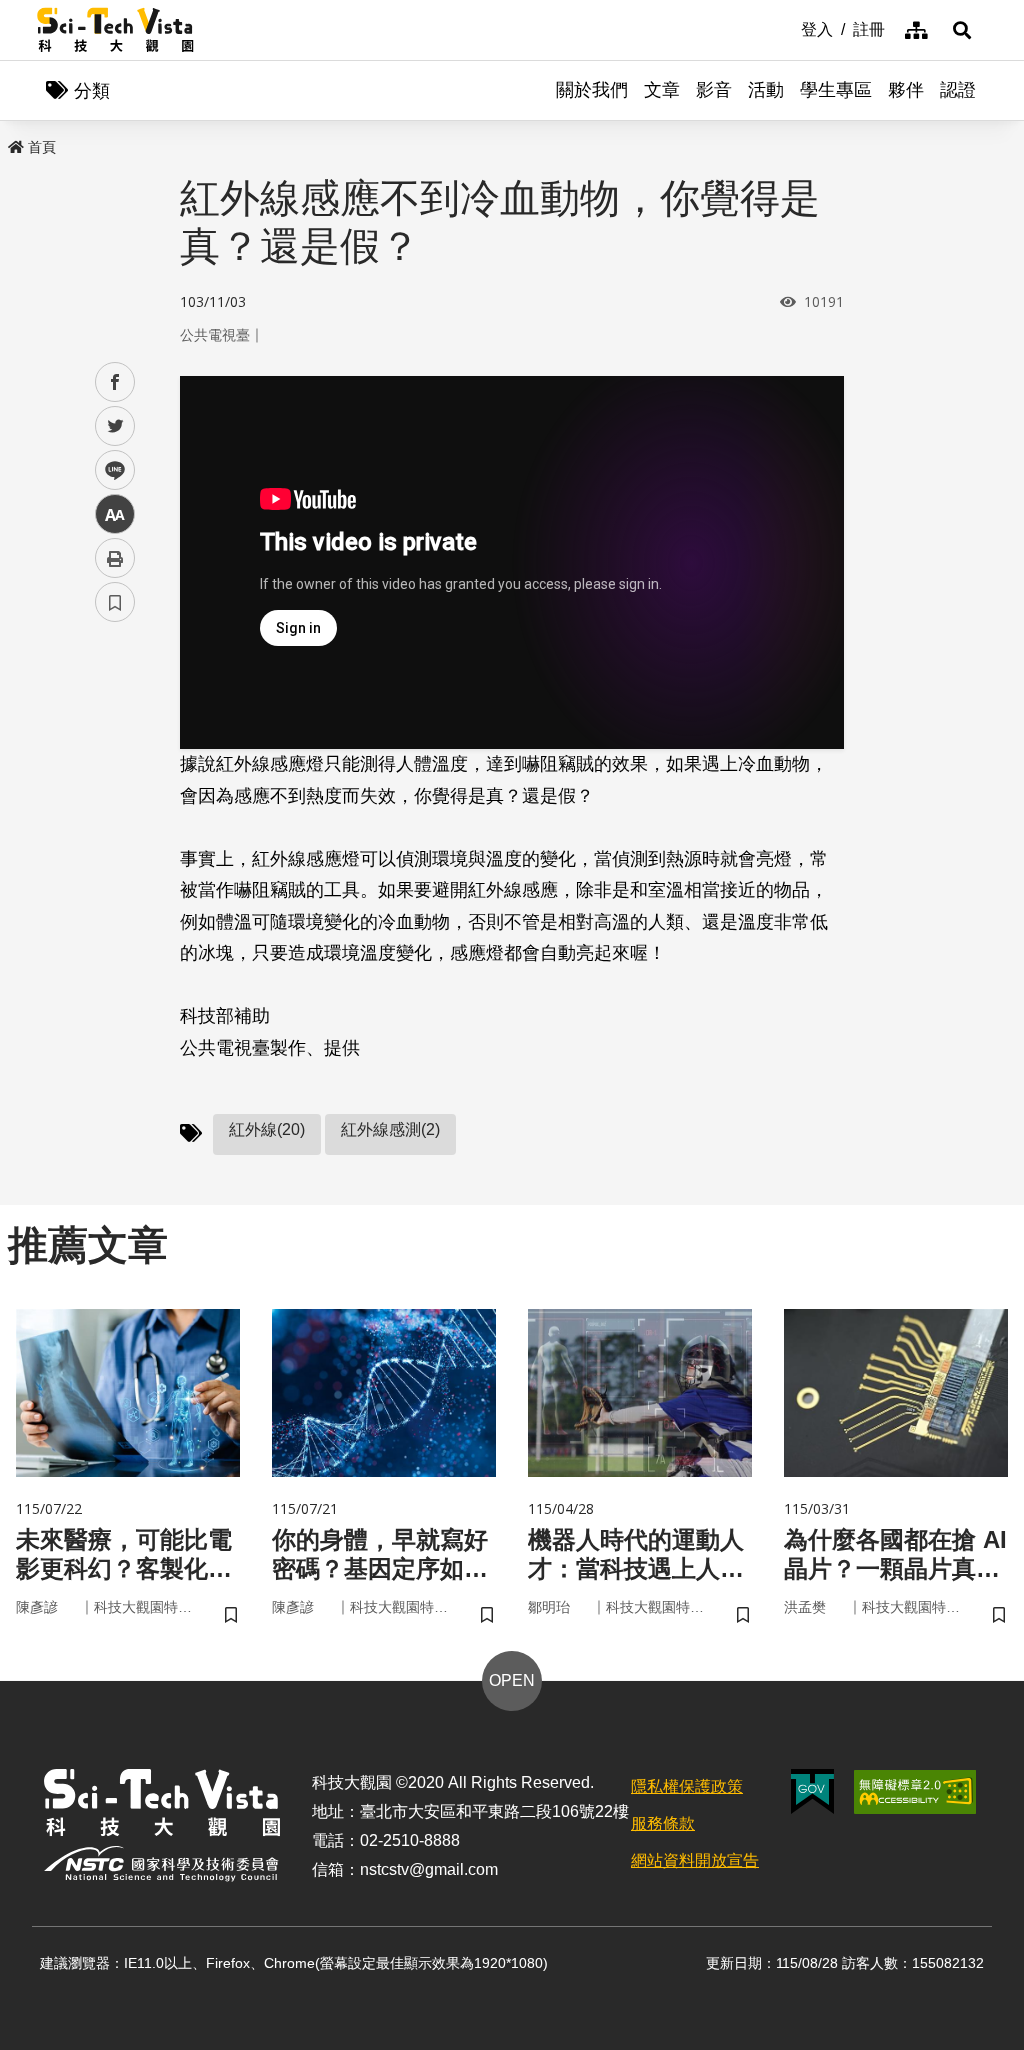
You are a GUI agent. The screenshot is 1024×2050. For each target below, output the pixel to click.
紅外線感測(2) (390, 1129)
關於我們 (592, 90)
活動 (766, 90)
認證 (958, 90)
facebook (115, 382)
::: (787, 28)
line (109, 470)
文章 (662, 90)
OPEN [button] (512, 1680)
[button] (962, 30)
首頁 (42, 147)
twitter (115, 426)
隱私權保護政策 (687, 1786)
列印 (115, 558)
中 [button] (115, 514)
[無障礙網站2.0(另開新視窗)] (915, 1792)
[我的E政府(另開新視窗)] (812, 1791)
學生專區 (836, 90)
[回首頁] (115, 30)
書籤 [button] (115, 602)
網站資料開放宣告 (695, 1860)
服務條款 (663, 1823)
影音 (714, 90)
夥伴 (906, 90)
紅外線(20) (267, 1129)
